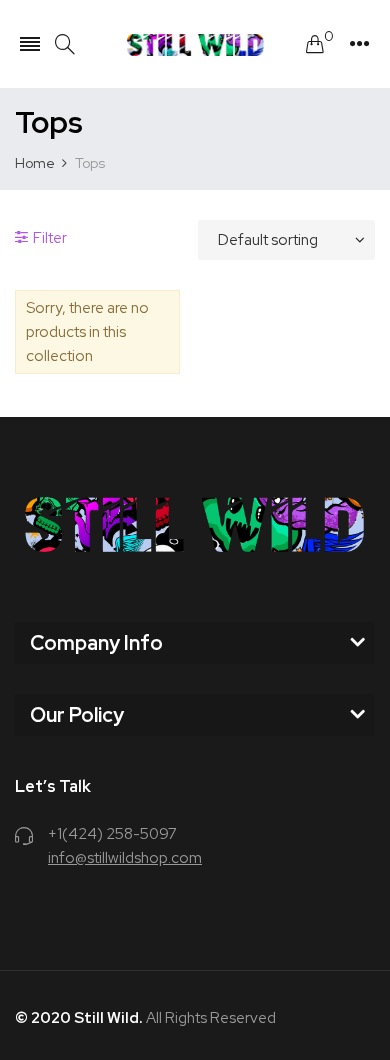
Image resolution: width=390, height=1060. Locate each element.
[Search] (65, 44)
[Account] (359, 44)
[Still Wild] (195, 44)
